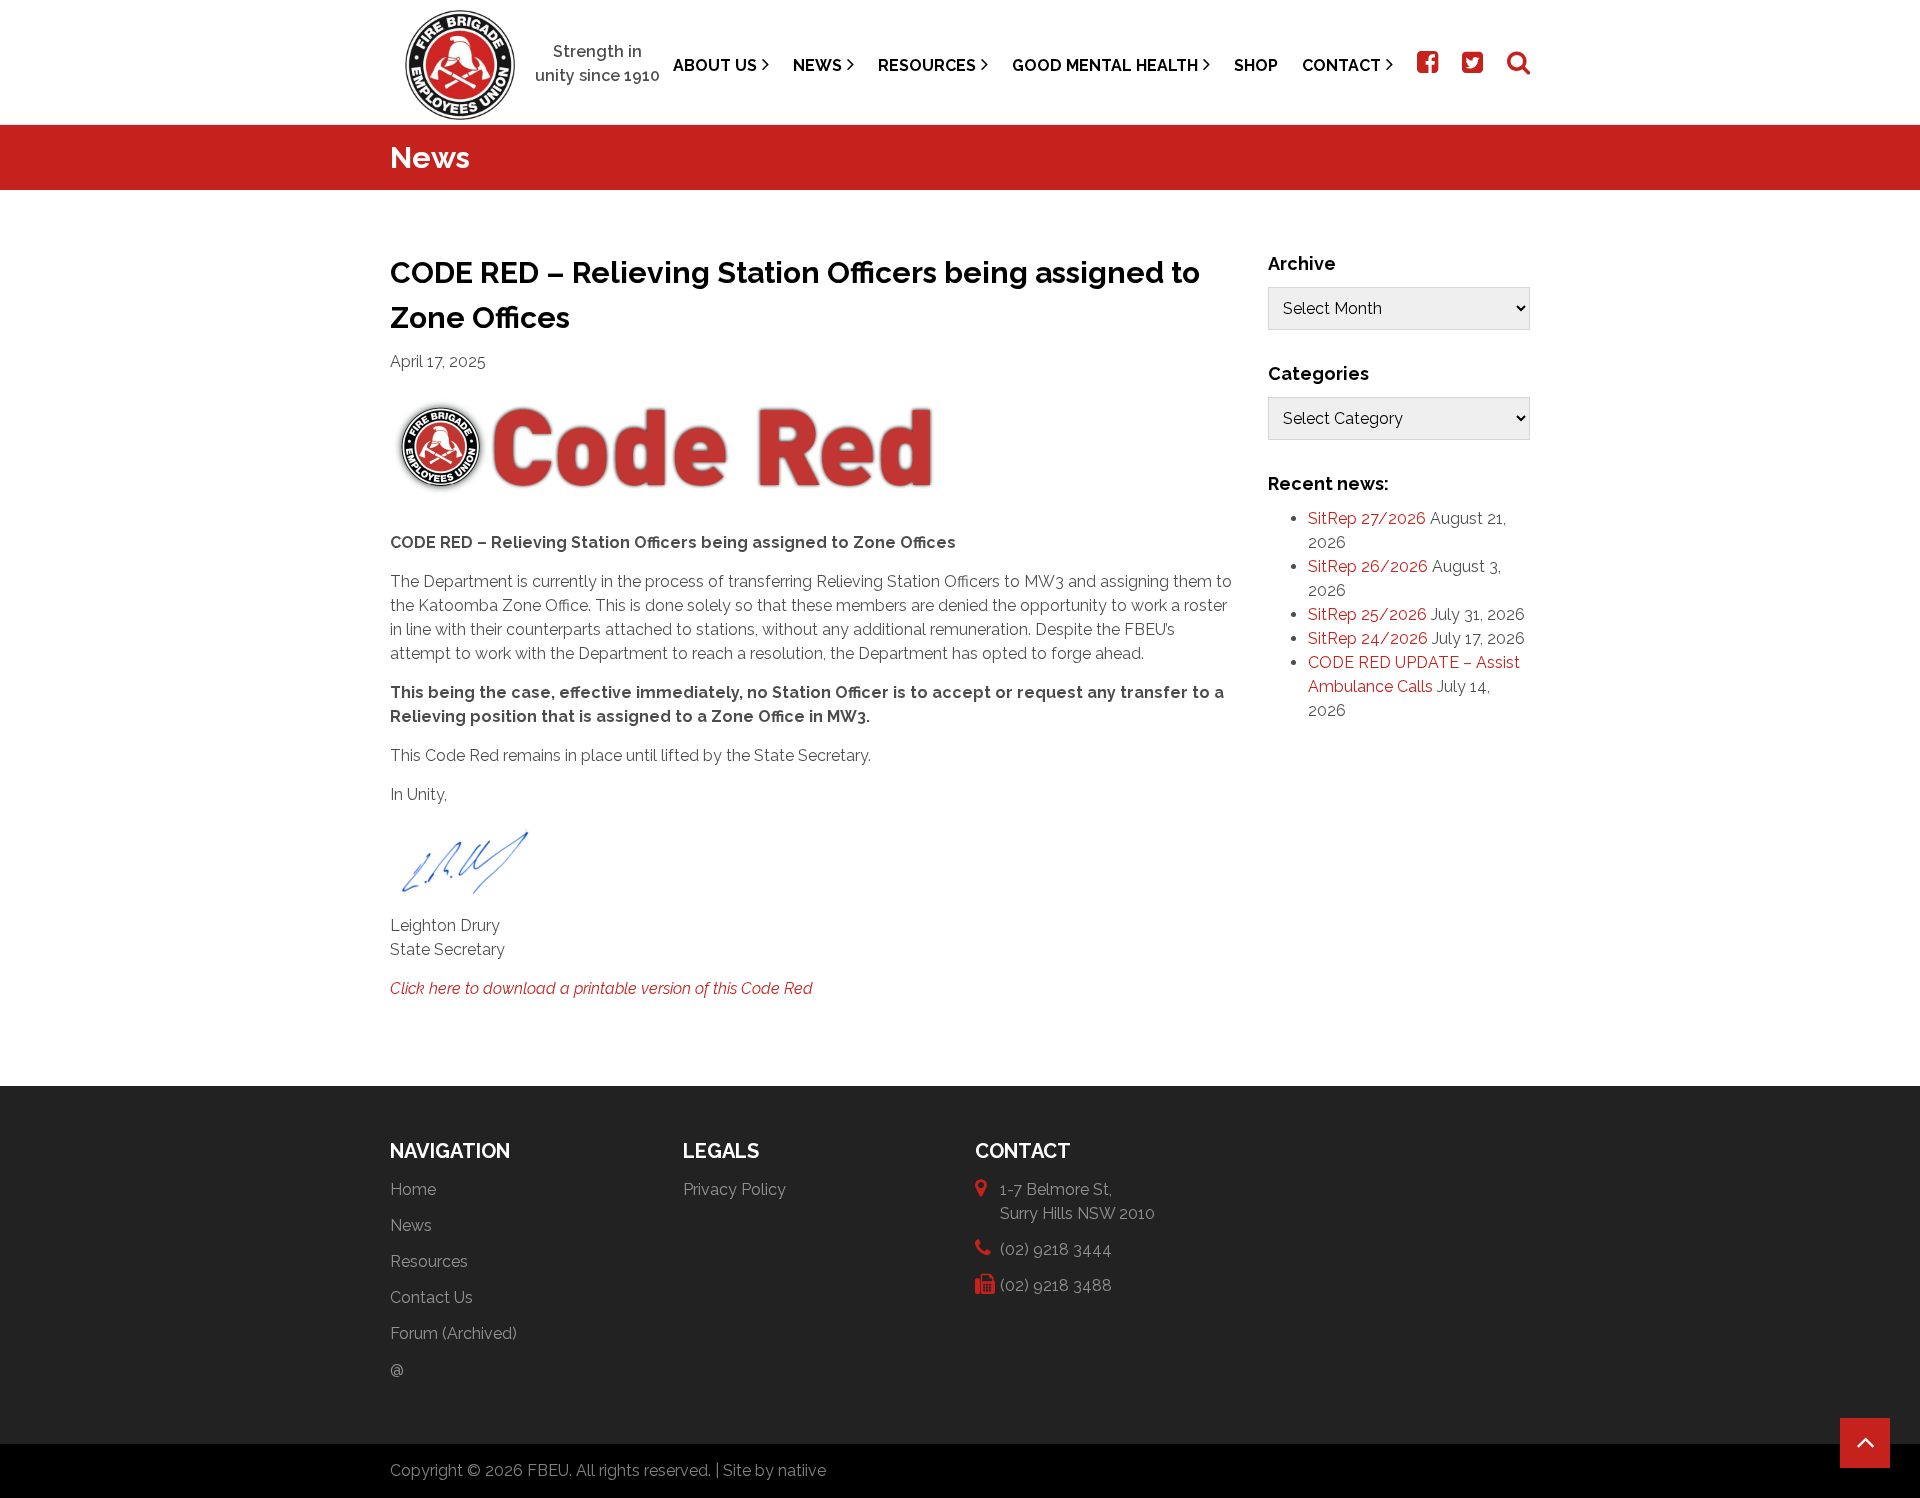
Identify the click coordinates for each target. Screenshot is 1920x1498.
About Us (715, 65)
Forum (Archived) (453, 1333)
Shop (1256, 65)
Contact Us (431, 1297)
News (817, 65)
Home (413, 1189)
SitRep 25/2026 (1367, 614)
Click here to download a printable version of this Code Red (601, 988)
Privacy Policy (734, 1189)
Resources (927, 65)
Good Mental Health (1105, 65)
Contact (1341, 65)
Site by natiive (774, 1470)
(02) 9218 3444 (1056, 1249)
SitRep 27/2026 (1367, 518)
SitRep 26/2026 (1368, 566)
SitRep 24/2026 (1368, 638)
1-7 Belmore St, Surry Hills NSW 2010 (1077, 1201)
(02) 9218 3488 (1056, 1285)
